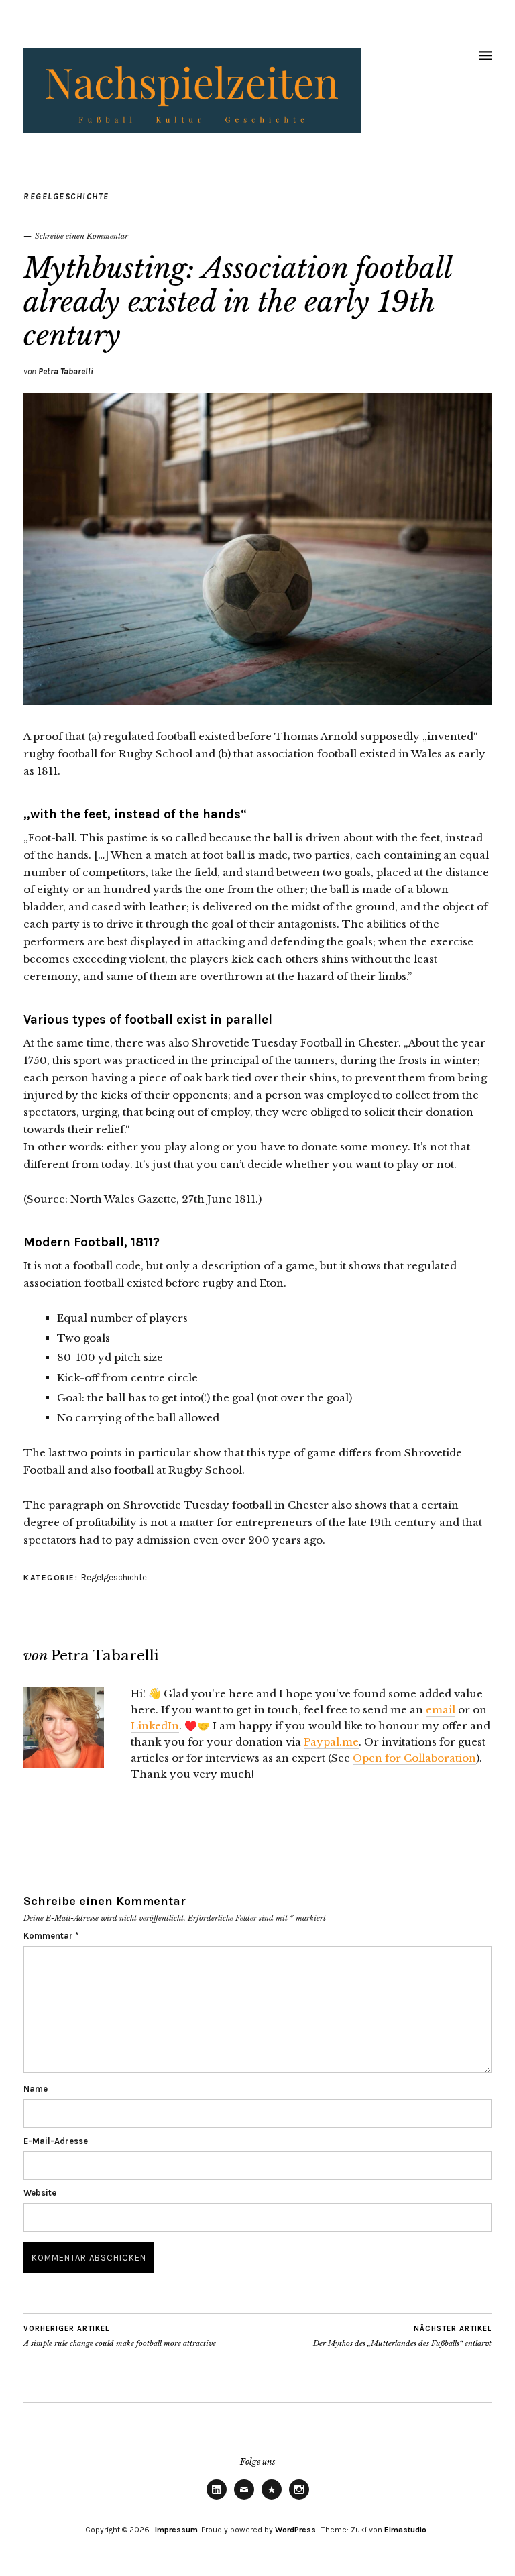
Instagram (299, 2499)
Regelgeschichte (66, 196)
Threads (272, 2499)
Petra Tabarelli (66, 371)
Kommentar (51, 1936)
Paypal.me (331, 1742)
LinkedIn (155, 1726)
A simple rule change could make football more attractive (120, 2336)
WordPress (295, 2530)
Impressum (176, 2530)
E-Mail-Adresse (56, 2141)
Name (36, 2089)
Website (40, 2193)
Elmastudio (405, 2530)
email (441, 1710)
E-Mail (244, 2499)
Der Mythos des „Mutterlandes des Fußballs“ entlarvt (402, 2336)
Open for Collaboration (414, 1758)
